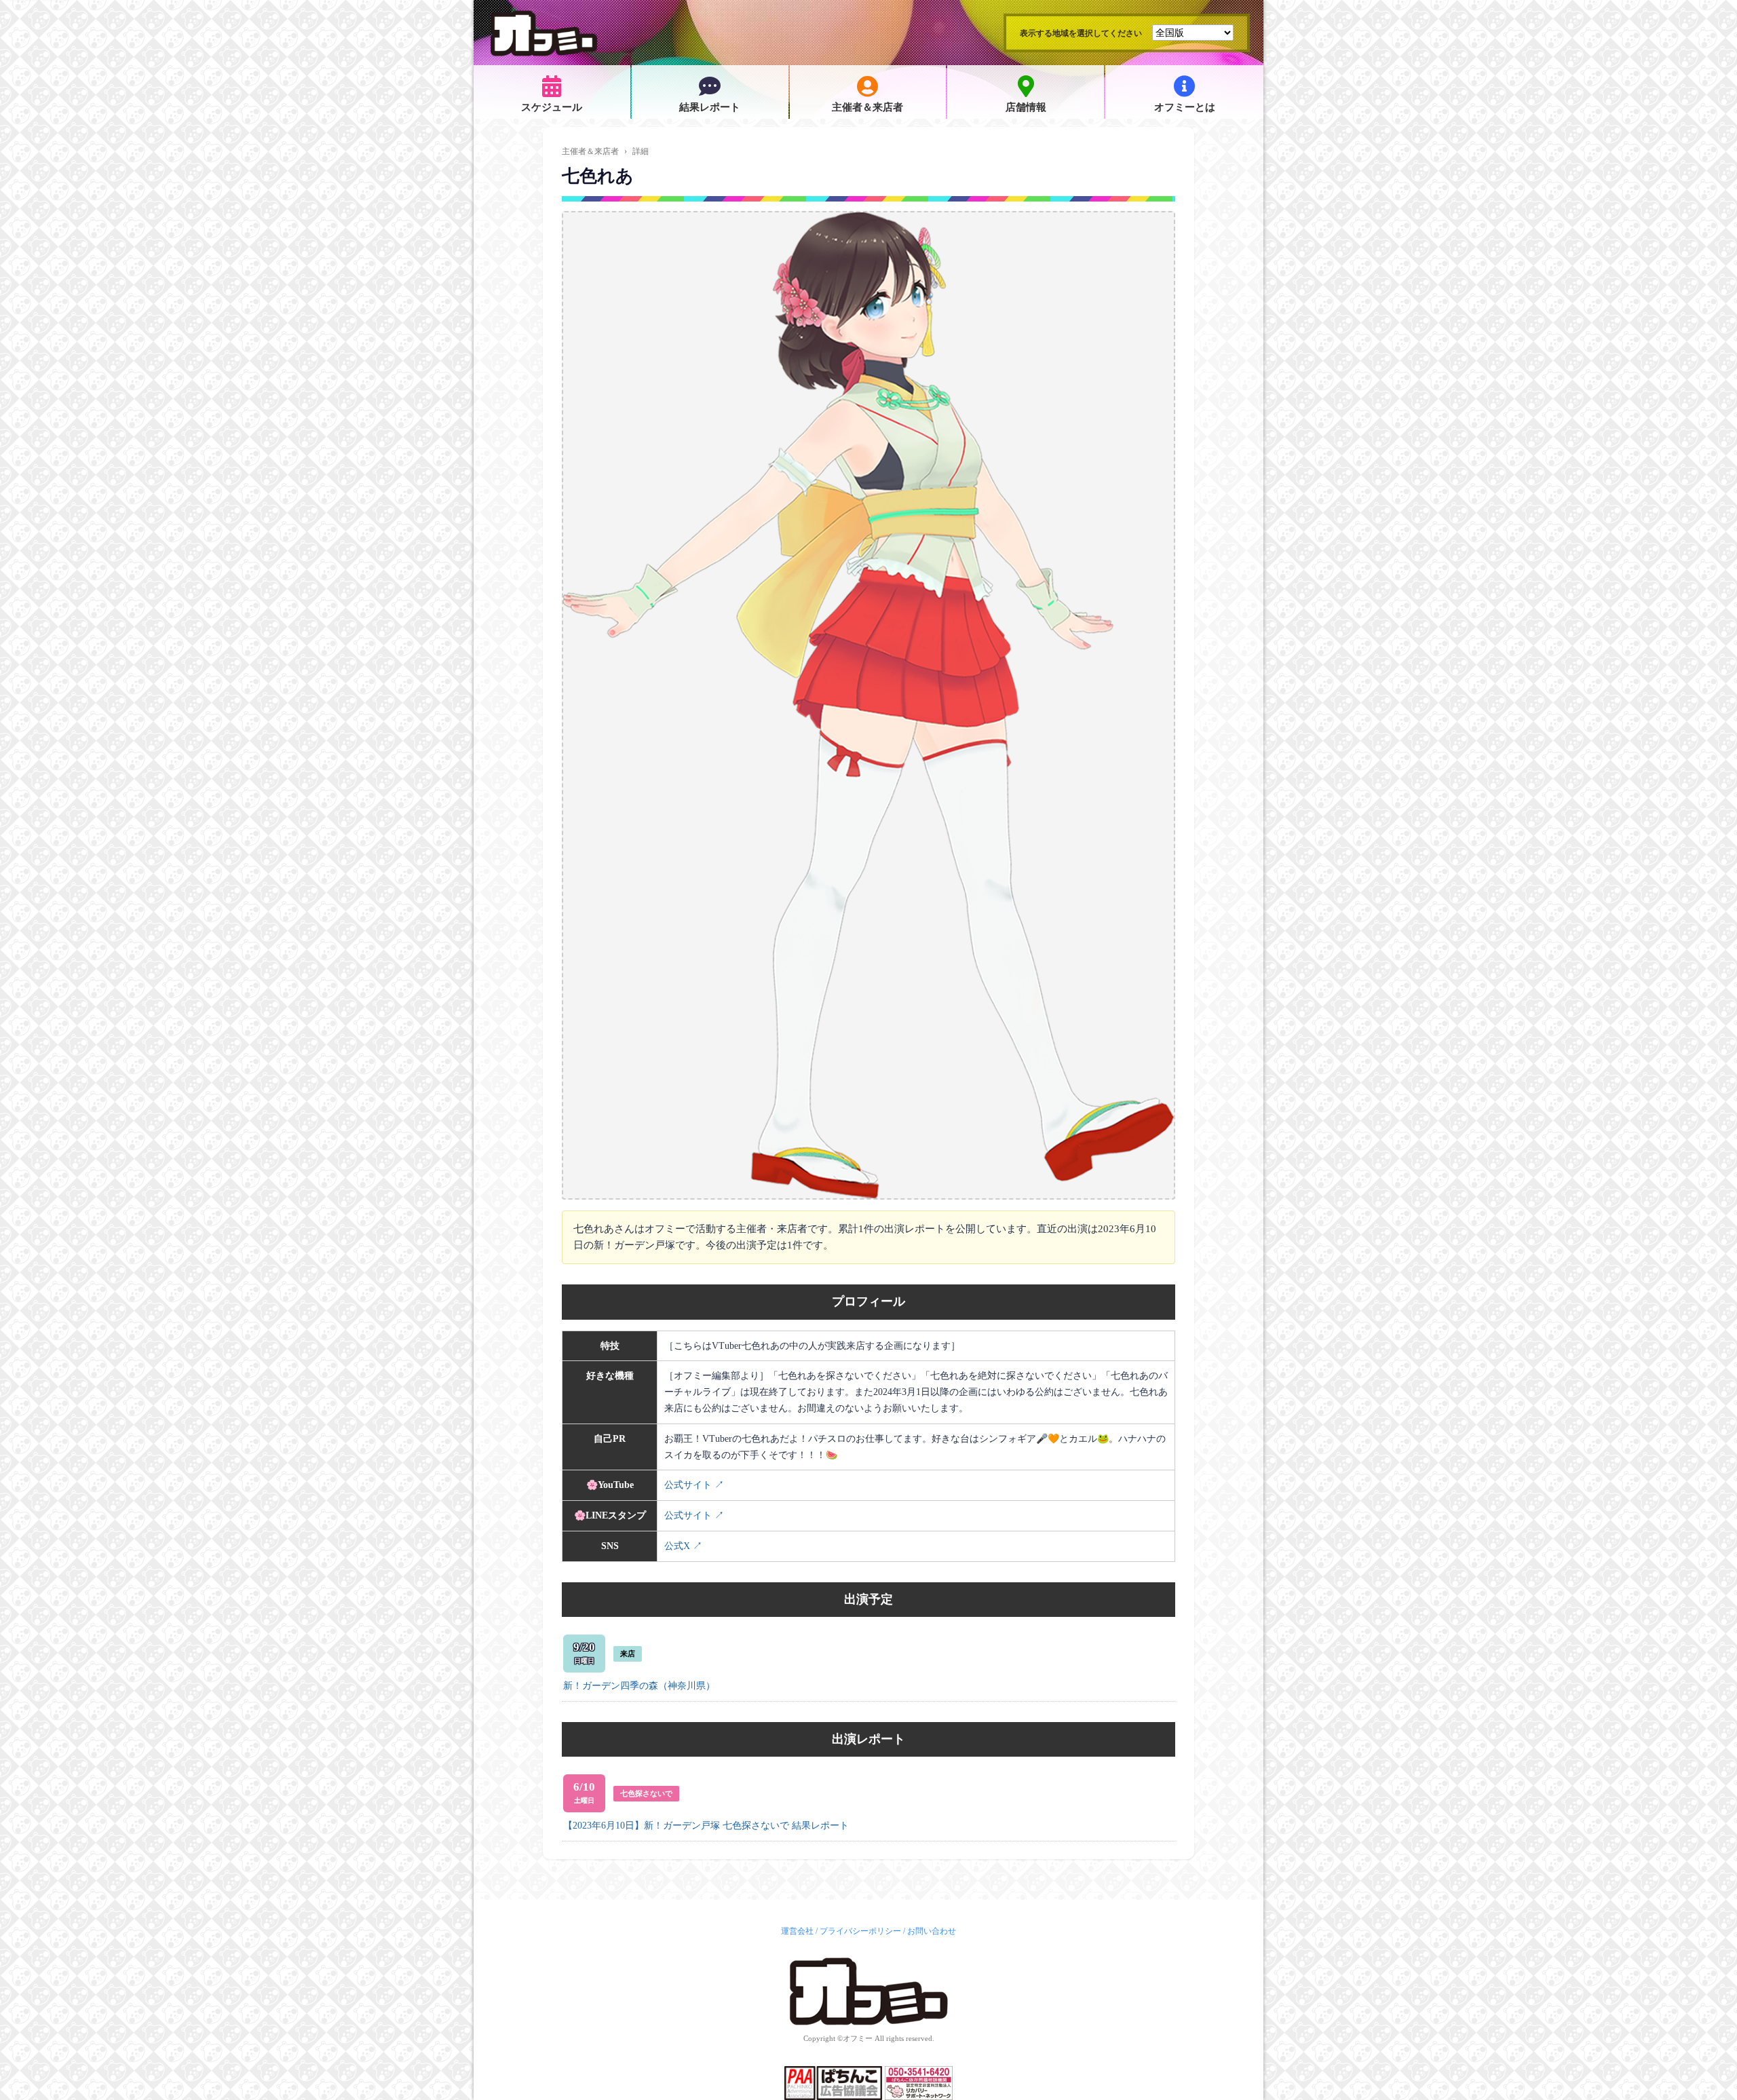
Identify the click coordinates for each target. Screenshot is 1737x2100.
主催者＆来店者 (867, 107)
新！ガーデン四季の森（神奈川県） (639, 1686)
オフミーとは (1185, 107)
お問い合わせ (932, 1931)
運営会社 (797, 1931)
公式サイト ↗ (694, 1485)
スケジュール (552, 107)
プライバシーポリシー (860, 1931)
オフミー (858, 2038)
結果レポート (710, 107)
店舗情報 (1026, 107)
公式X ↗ (683, 1546)
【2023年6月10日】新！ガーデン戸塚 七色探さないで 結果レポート (706, 1826)
